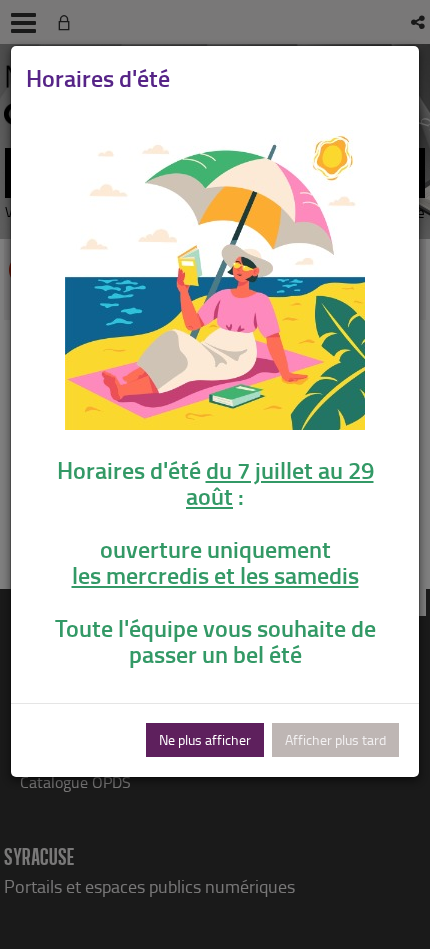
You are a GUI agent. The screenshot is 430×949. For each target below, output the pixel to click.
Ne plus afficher (205, 739)
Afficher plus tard (335, 739)
